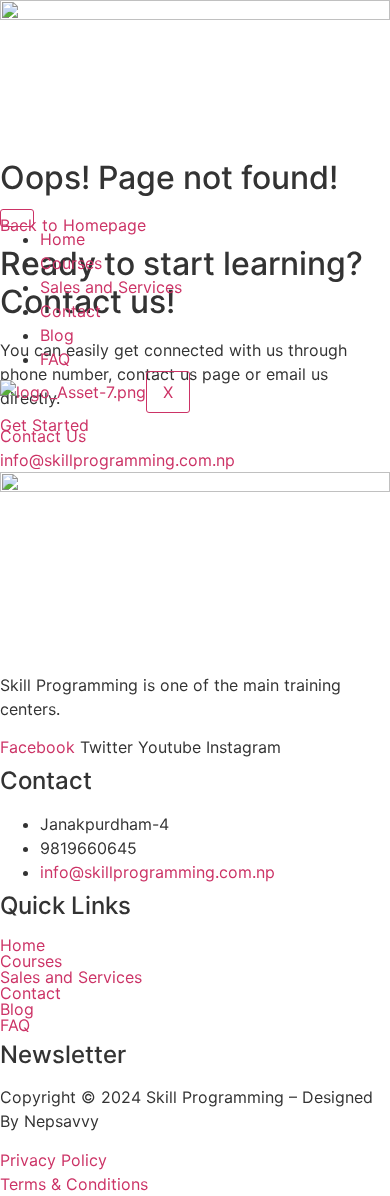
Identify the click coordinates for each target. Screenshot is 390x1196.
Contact (70, 311)
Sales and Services (111, 287)
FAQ (55, 359)
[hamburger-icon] (17, 218)
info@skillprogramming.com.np (157, 872)
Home (62, 239)
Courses (71, 263)
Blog (57, 335)
